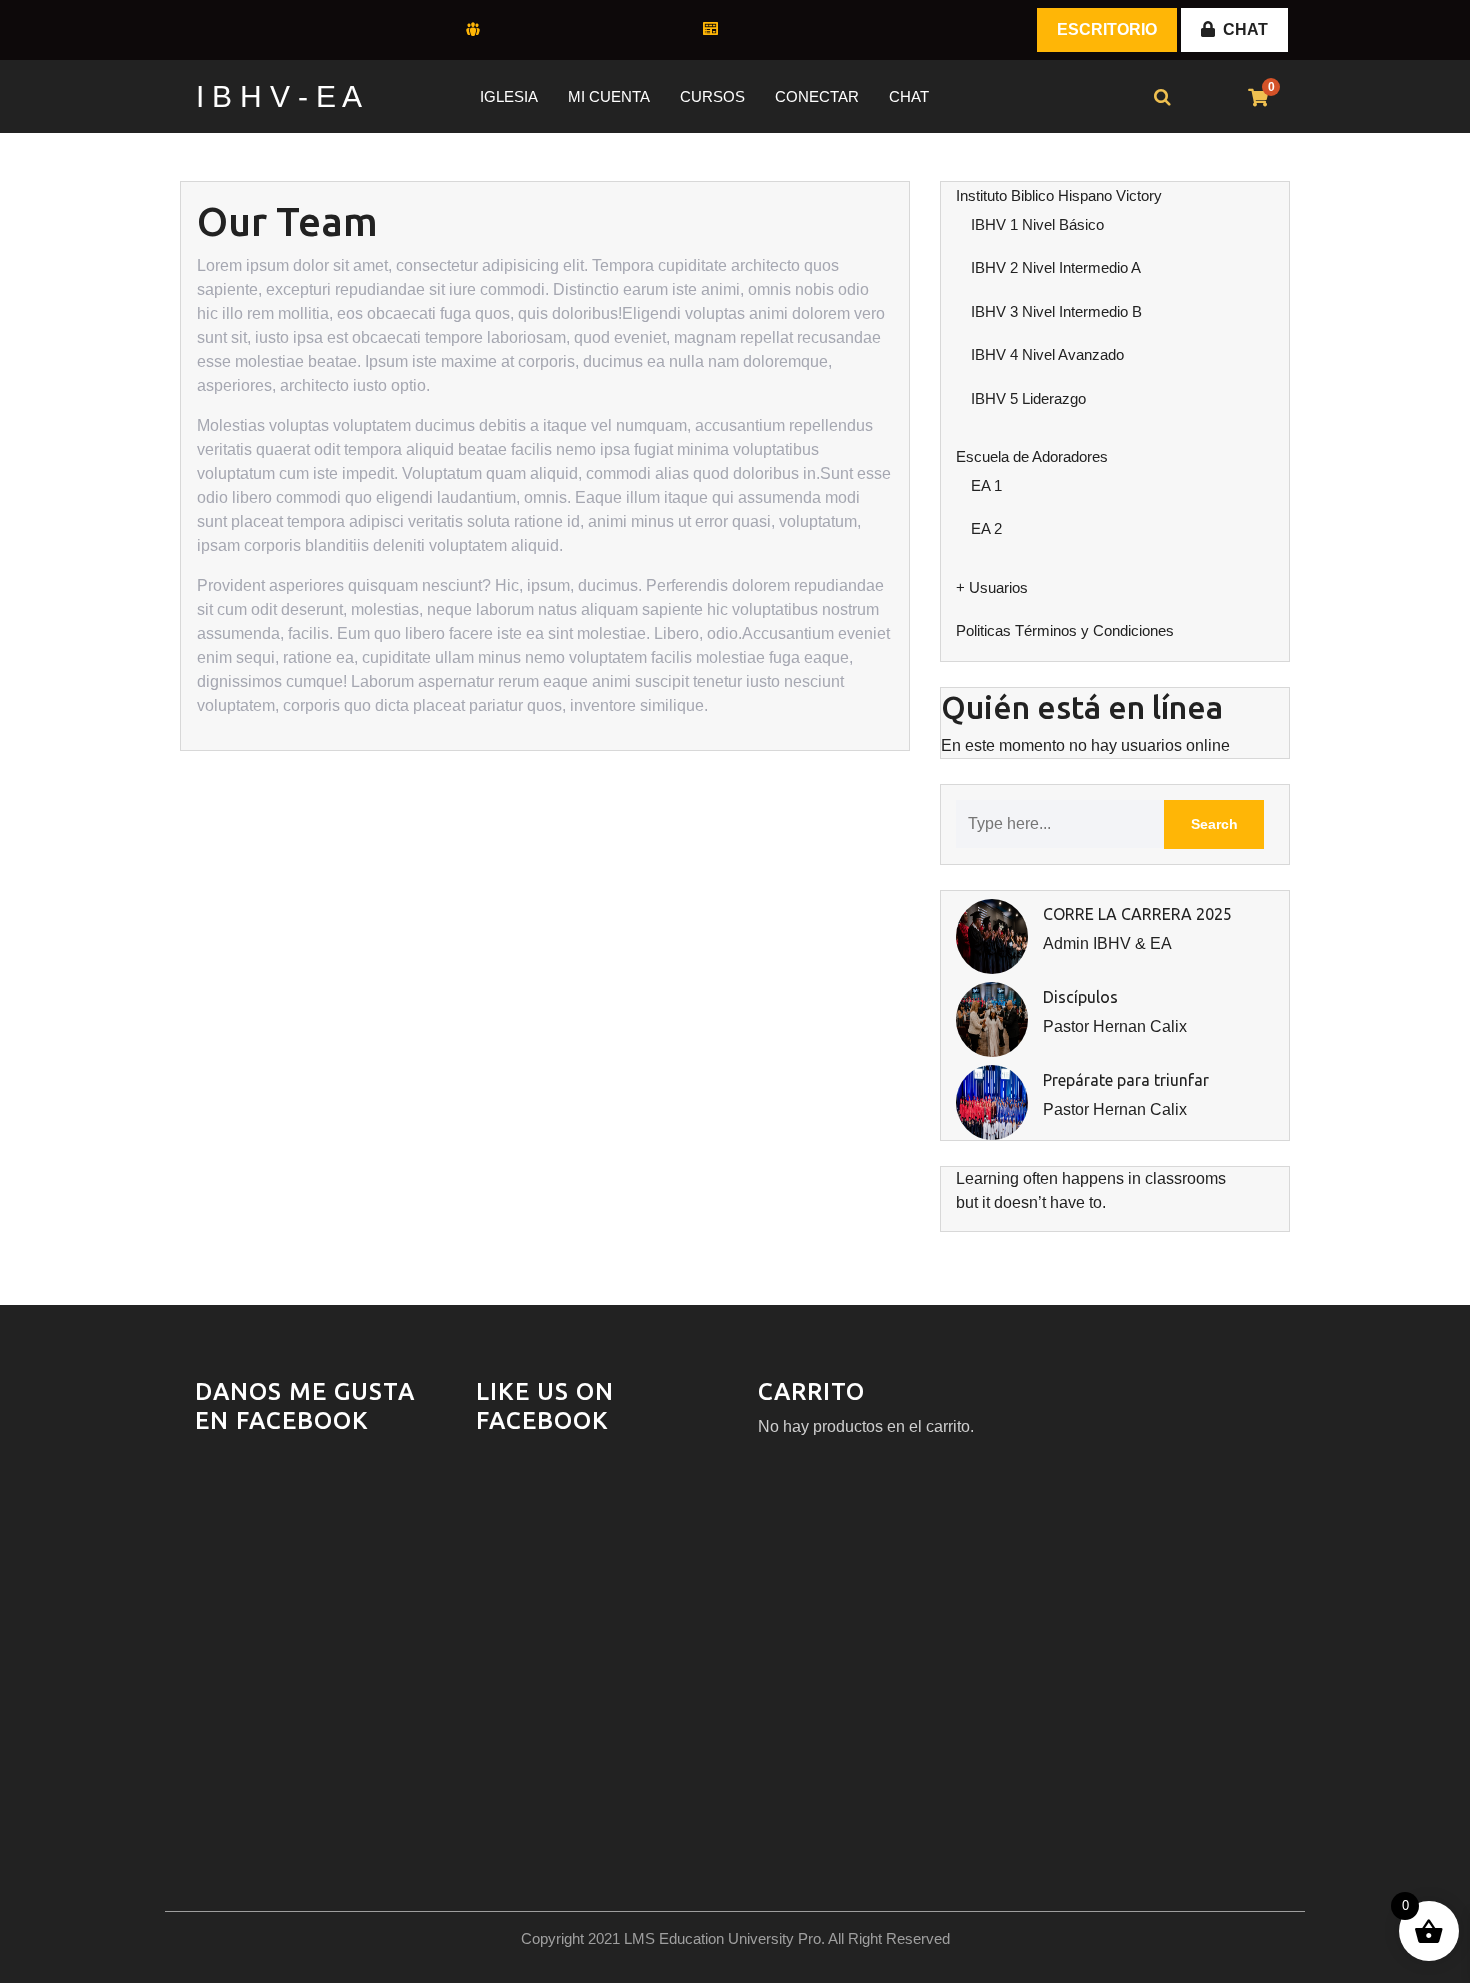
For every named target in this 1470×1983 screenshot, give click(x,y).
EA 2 (986, 528)
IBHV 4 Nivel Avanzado (1047, 354)
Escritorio (1107, 29)
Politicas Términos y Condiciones (1065, 630)
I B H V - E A (279, 96)
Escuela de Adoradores (1032, 456)
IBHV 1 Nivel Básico (1037, 224)
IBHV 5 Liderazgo (1028, 398)
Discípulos (1080, 997)
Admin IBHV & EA (1107, 943)
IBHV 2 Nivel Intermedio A (1056, 267)
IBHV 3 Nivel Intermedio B (1056, 311)
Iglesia (509, 96)
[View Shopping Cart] (1258, 98)
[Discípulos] (992, 1018)
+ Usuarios (992, 587)
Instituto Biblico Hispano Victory (1059, 195)
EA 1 (986, 485)
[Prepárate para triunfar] (992, 1101)
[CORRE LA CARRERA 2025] (992, 935)
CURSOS (712, 96)
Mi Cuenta (609, 96)
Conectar (817, 96)
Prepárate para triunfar (1126, 1080)
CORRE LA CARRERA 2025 (1137, 914)
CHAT (1245, 29)
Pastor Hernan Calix (1115, 1026)
